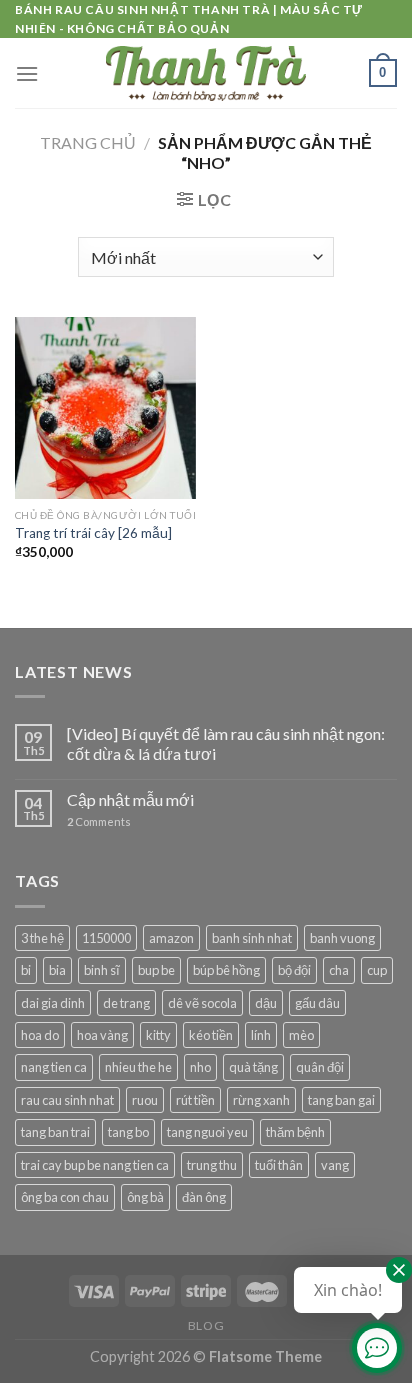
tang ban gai (341, 1100)
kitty (158, 1035)
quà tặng (253, 1067)
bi (26, 970)
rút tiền (195, 1100)
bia (57, 970)
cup (377, 970)
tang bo (128, 1132)
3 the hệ (42, 938)
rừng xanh (261, 1100)
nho (200, 1067)
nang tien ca (54, 1067)
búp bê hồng (226, 970)
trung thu (212, 1165)
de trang (126, 1003)
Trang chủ (88, 142)
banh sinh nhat (252, 938)
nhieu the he (138, 1067)
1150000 (106, 938)
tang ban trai (55, 1132)
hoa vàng (102, 1035)
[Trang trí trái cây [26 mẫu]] (105, 407)
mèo (301, 1035)
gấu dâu (317, 1003)
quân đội (320, 1067)
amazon (171, 938)
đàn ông (204, 1197)
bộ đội (294, 970)
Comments (99, 821)
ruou (145, 1100)
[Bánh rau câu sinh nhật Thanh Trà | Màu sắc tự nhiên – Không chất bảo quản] (206, 73)
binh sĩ (102, 970)
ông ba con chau (65, 1197)
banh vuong (342, 938)
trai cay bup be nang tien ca (95, 1165)
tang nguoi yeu (207, 1132)
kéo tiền (211, 1035)
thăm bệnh (295, 1132)
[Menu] (27, 73)
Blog (206, 1325)
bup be (156, 970)
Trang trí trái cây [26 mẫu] (93, 533)
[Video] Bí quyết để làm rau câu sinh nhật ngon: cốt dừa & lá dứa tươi (226, 743)
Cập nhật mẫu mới (130, 799)
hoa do (40, 1035)
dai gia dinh (53, 1003)
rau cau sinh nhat (67, 1100)
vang (335, 1165)
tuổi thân (279, 1165)
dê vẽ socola (202, 1003)
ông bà (145, 1197)
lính (261, 1035)
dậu (266, 1003)
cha (339, 970)
